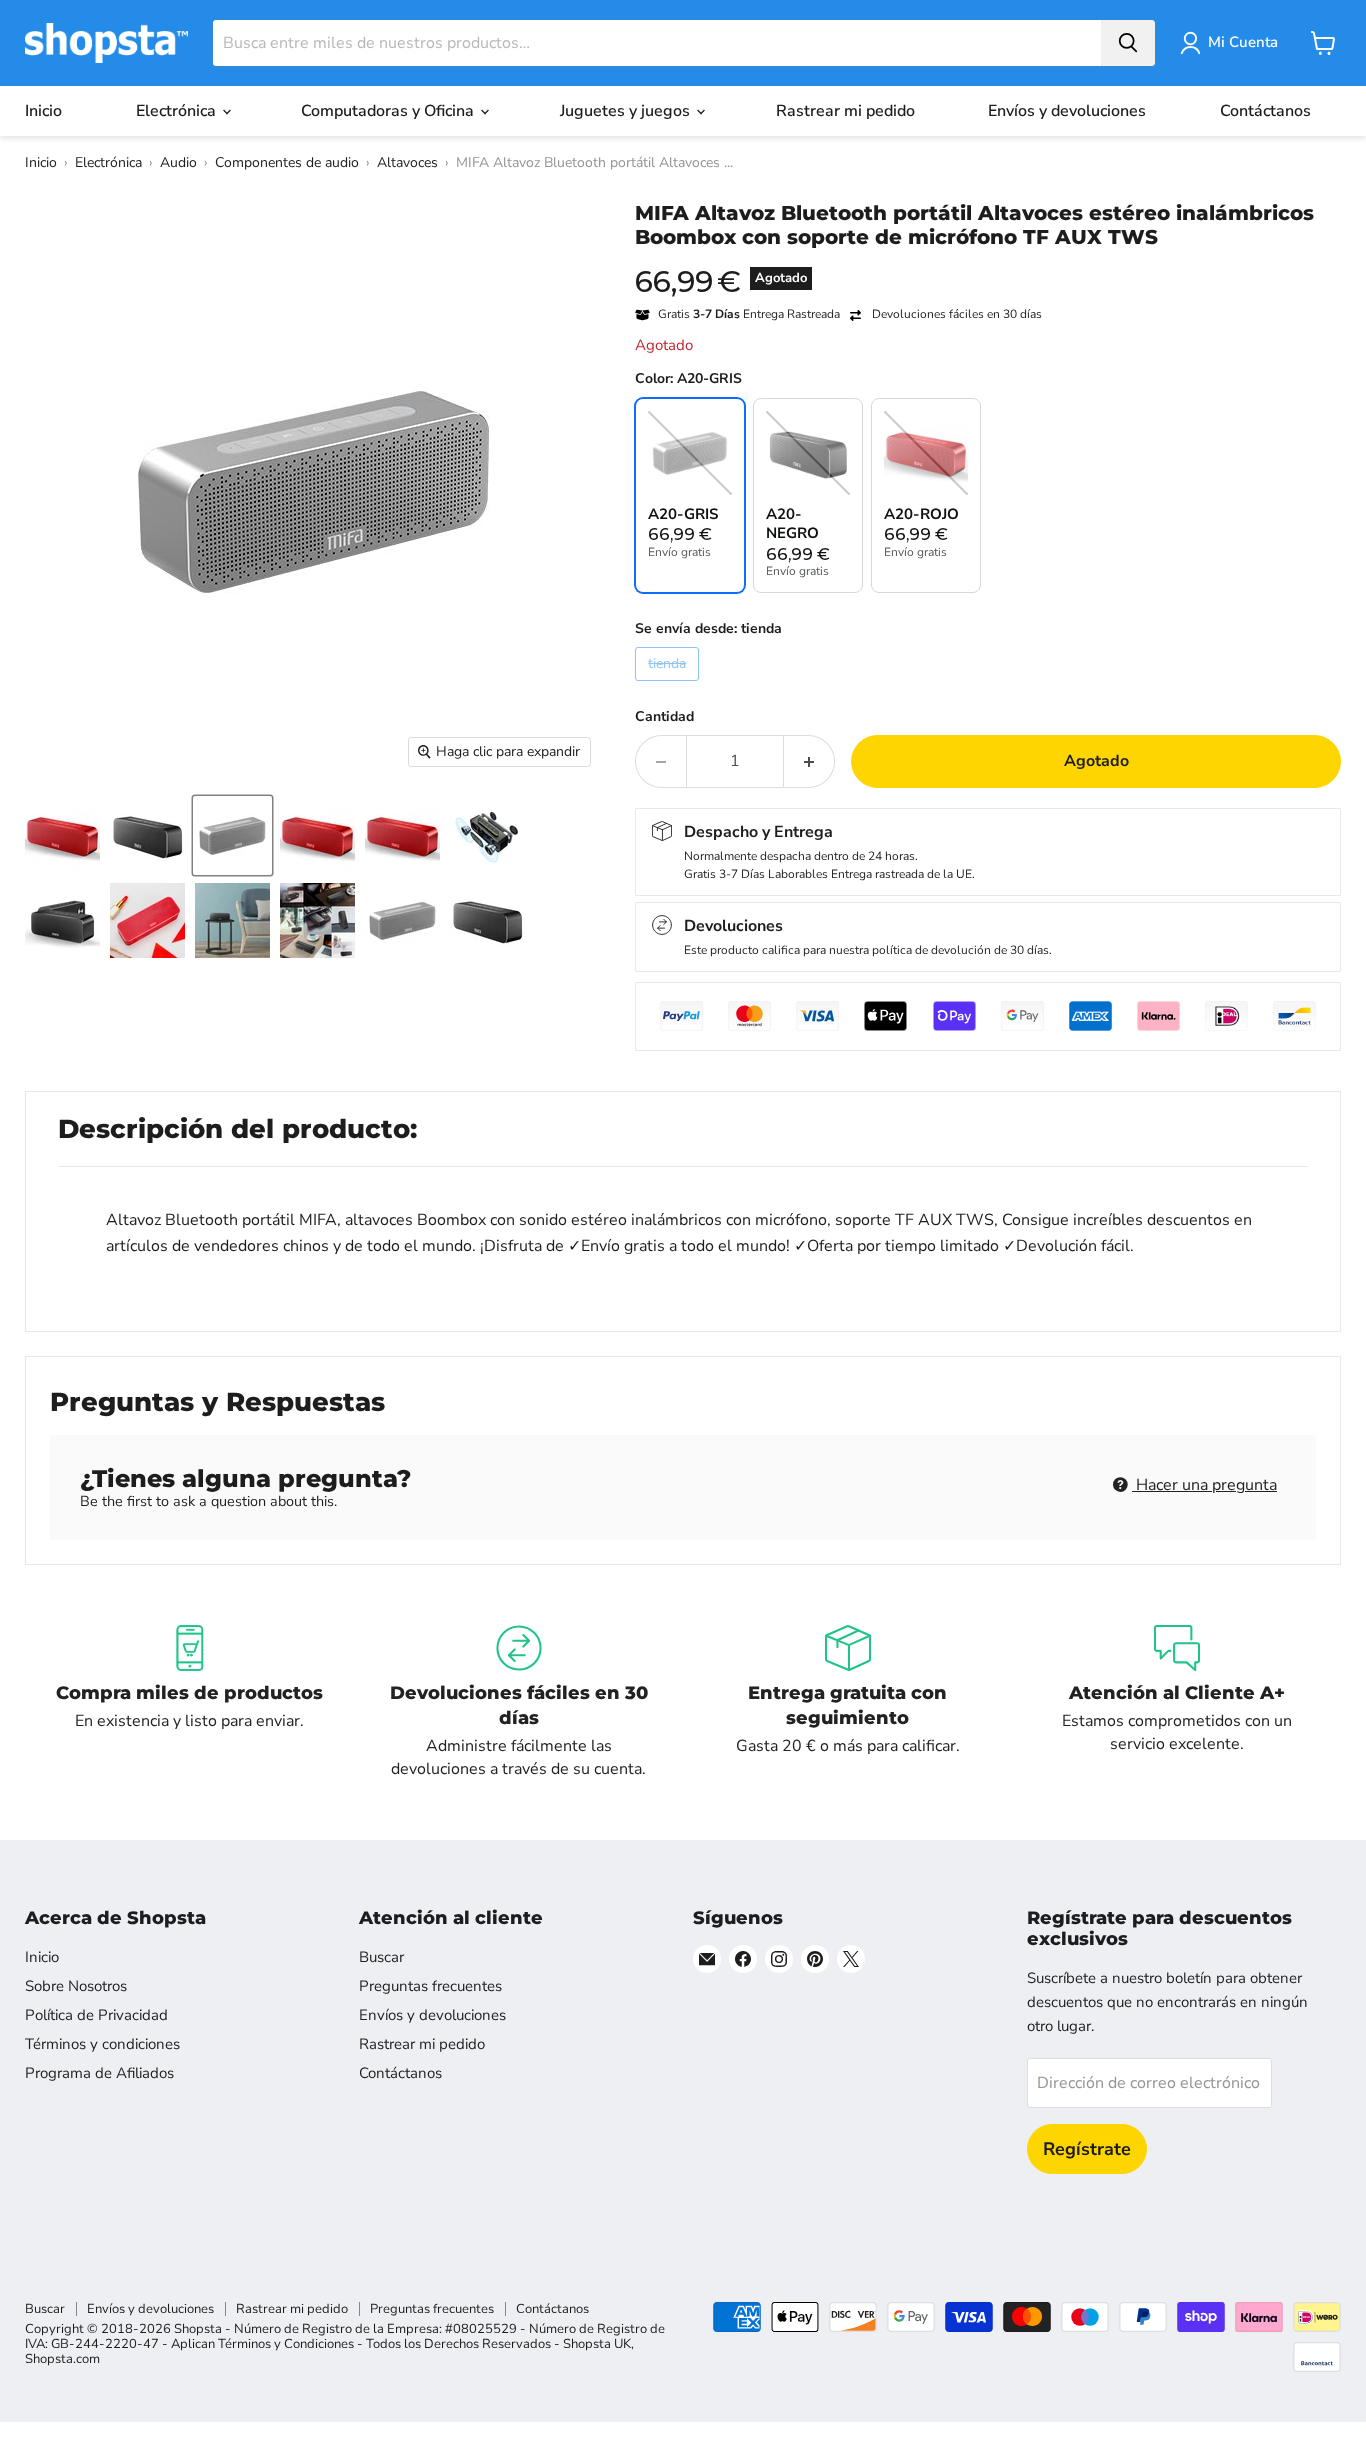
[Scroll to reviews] (988, 262)
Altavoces (407, 162)
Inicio (43, 111)
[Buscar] (1128, 43)
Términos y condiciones (102, 2044)
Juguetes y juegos (627, 111)
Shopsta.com (62, 2359)
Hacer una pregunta (1204, 1485)
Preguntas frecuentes (430, 1986)
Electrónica (178, 111)
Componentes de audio (287, 162)
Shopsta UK (597, 2344)
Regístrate (1087, 2149)
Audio (178, 162)
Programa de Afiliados (99, 2073)
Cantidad (664, 717)
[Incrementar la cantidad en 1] (809, 761)
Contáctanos (1265, 111)
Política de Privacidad (96, 2015)
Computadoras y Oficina (389, 111)
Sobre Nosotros (76, 1986)
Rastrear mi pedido (845, 111)
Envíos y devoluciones (1067, 111)
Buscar (381, 1957)
